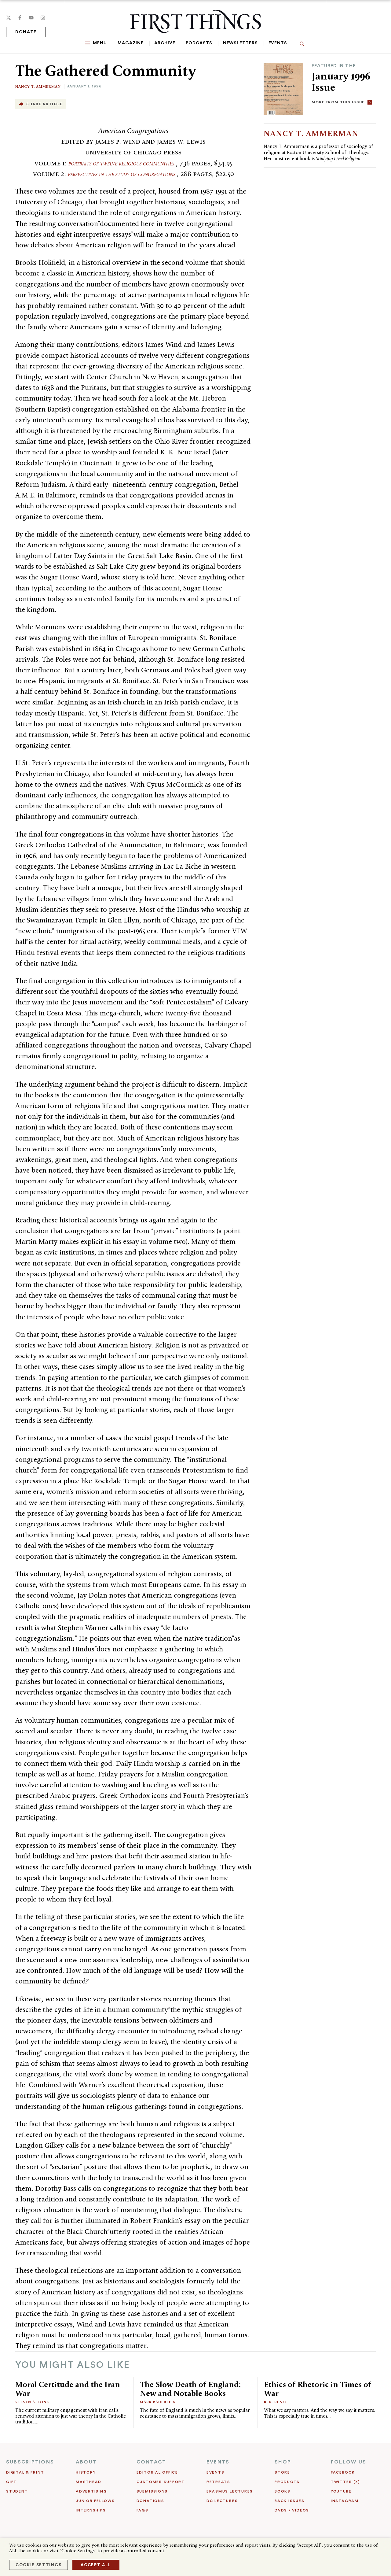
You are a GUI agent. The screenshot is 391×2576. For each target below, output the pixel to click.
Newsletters (240, 43)
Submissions (152, 2491)
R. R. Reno (275, 2402)
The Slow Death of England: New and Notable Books (190, 2389)
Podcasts (199, 43)
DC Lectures (222, 2501)
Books (283, 2491)
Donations (150, 2501)
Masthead (89, 2482)
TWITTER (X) (345, 2482)
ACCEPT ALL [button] (96, 2565)
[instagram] (43, 18)
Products (287, 2482)
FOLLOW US (349, 2462)
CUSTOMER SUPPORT (161, 2482)
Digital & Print (25, 2472)
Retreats (218, 2482)
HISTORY (86, 2472)
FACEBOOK (343, 2472)
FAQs (143, 2510)
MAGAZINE (131, 43)
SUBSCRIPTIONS (30, 2462)
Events (278, 43)
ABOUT (86, 2462)
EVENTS (218, 2462)
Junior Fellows (95, 2501)
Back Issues (289, 2501)
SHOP (283, 2462)
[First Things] (195, 21)
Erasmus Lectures (230, 2491)
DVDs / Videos (292, 2510)
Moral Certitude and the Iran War (68, 2389)
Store (282, 2472)
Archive (165, 43)
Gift (11, 2482)
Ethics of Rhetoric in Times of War (318, 2389)
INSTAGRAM (345, 2501)
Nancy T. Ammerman (38, 86)
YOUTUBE (341, 2491)
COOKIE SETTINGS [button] (38, 2565)
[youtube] (31, 18)
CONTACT (152, 2462)
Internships (91, 2510)
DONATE (26, 32)
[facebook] (20, 18)
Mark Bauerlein (158, 2402)
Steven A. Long (33, 2402)
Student (17, 2491)
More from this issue (338, 102)
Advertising (91, 2491)
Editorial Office (157, 2472)
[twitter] (9, 18)
